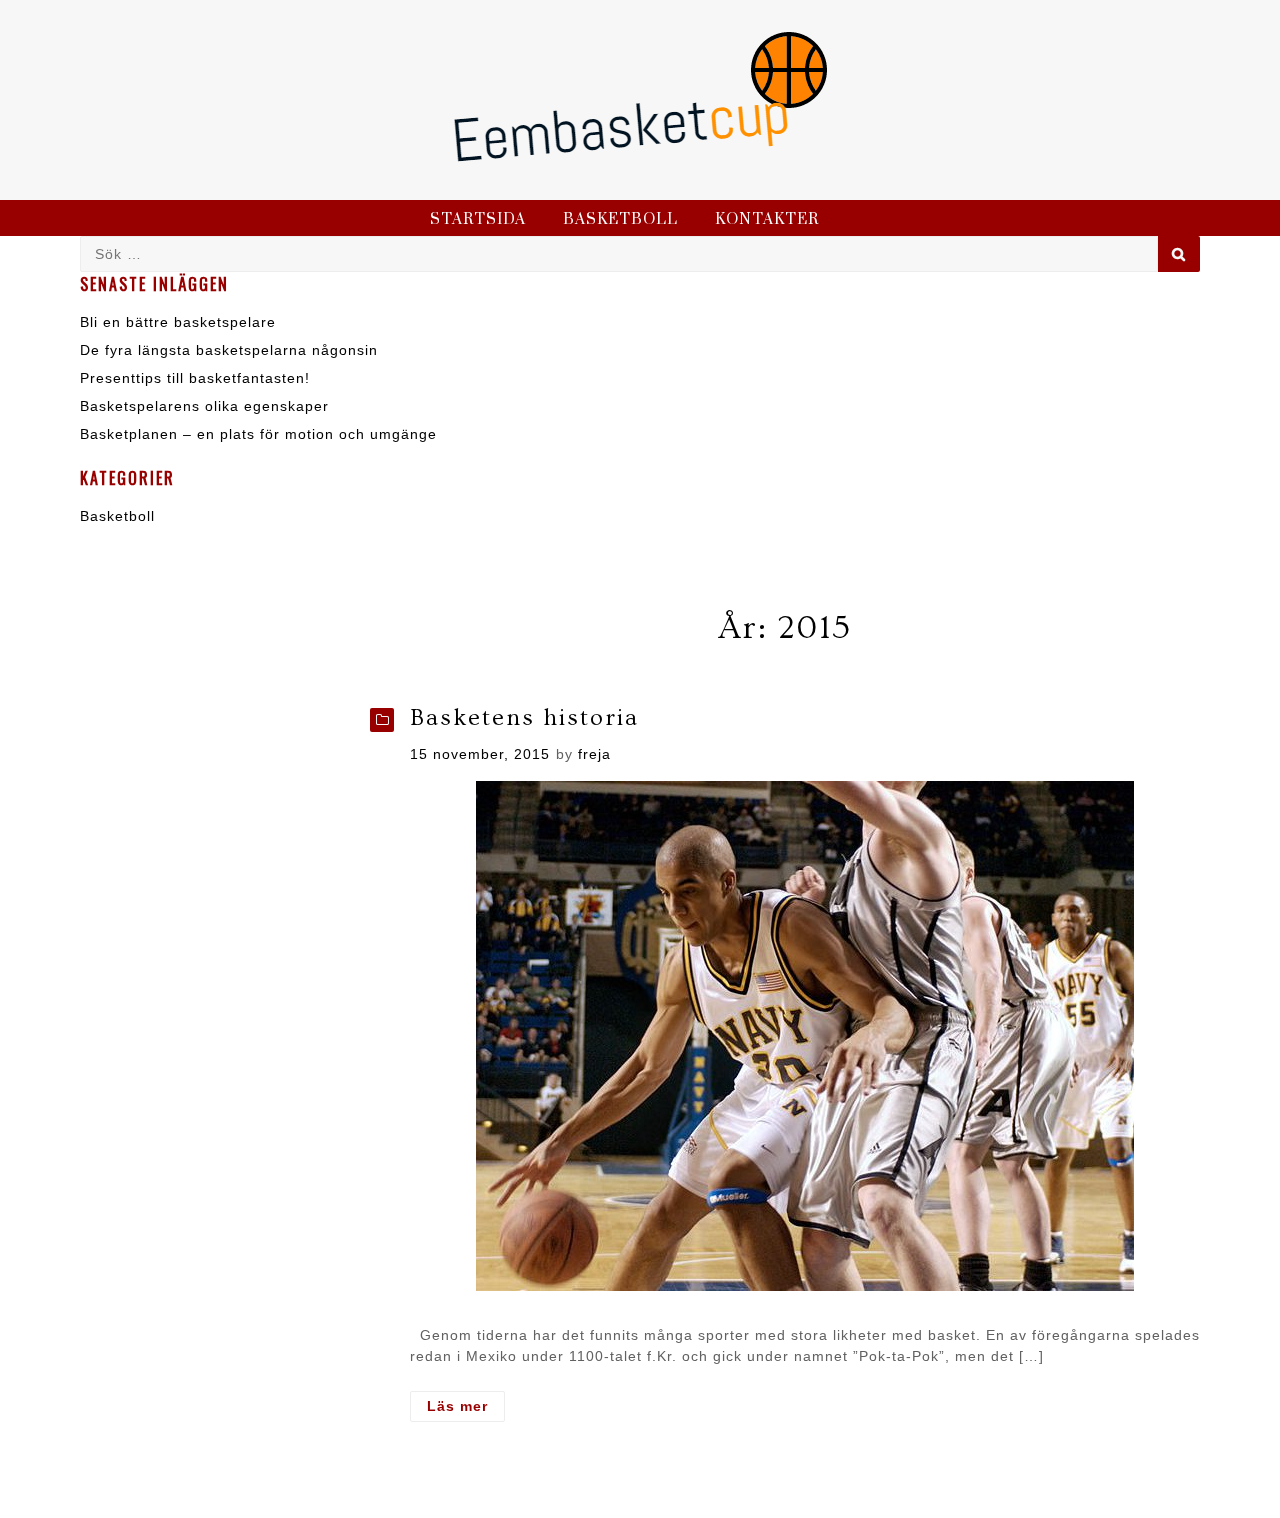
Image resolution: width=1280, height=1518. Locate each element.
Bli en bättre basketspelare (178, 322)
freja (594, 754)
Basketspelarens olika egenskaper (204, 406)
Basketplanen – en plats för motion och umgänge (258, 434)
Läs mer (466, 1409)
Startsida (478, 219)
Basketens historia (524, 717)
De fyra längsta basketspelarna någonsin (229, 350)
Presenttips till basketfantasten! (195, 378)
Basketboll (620, 219)
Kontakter (767, 219)
